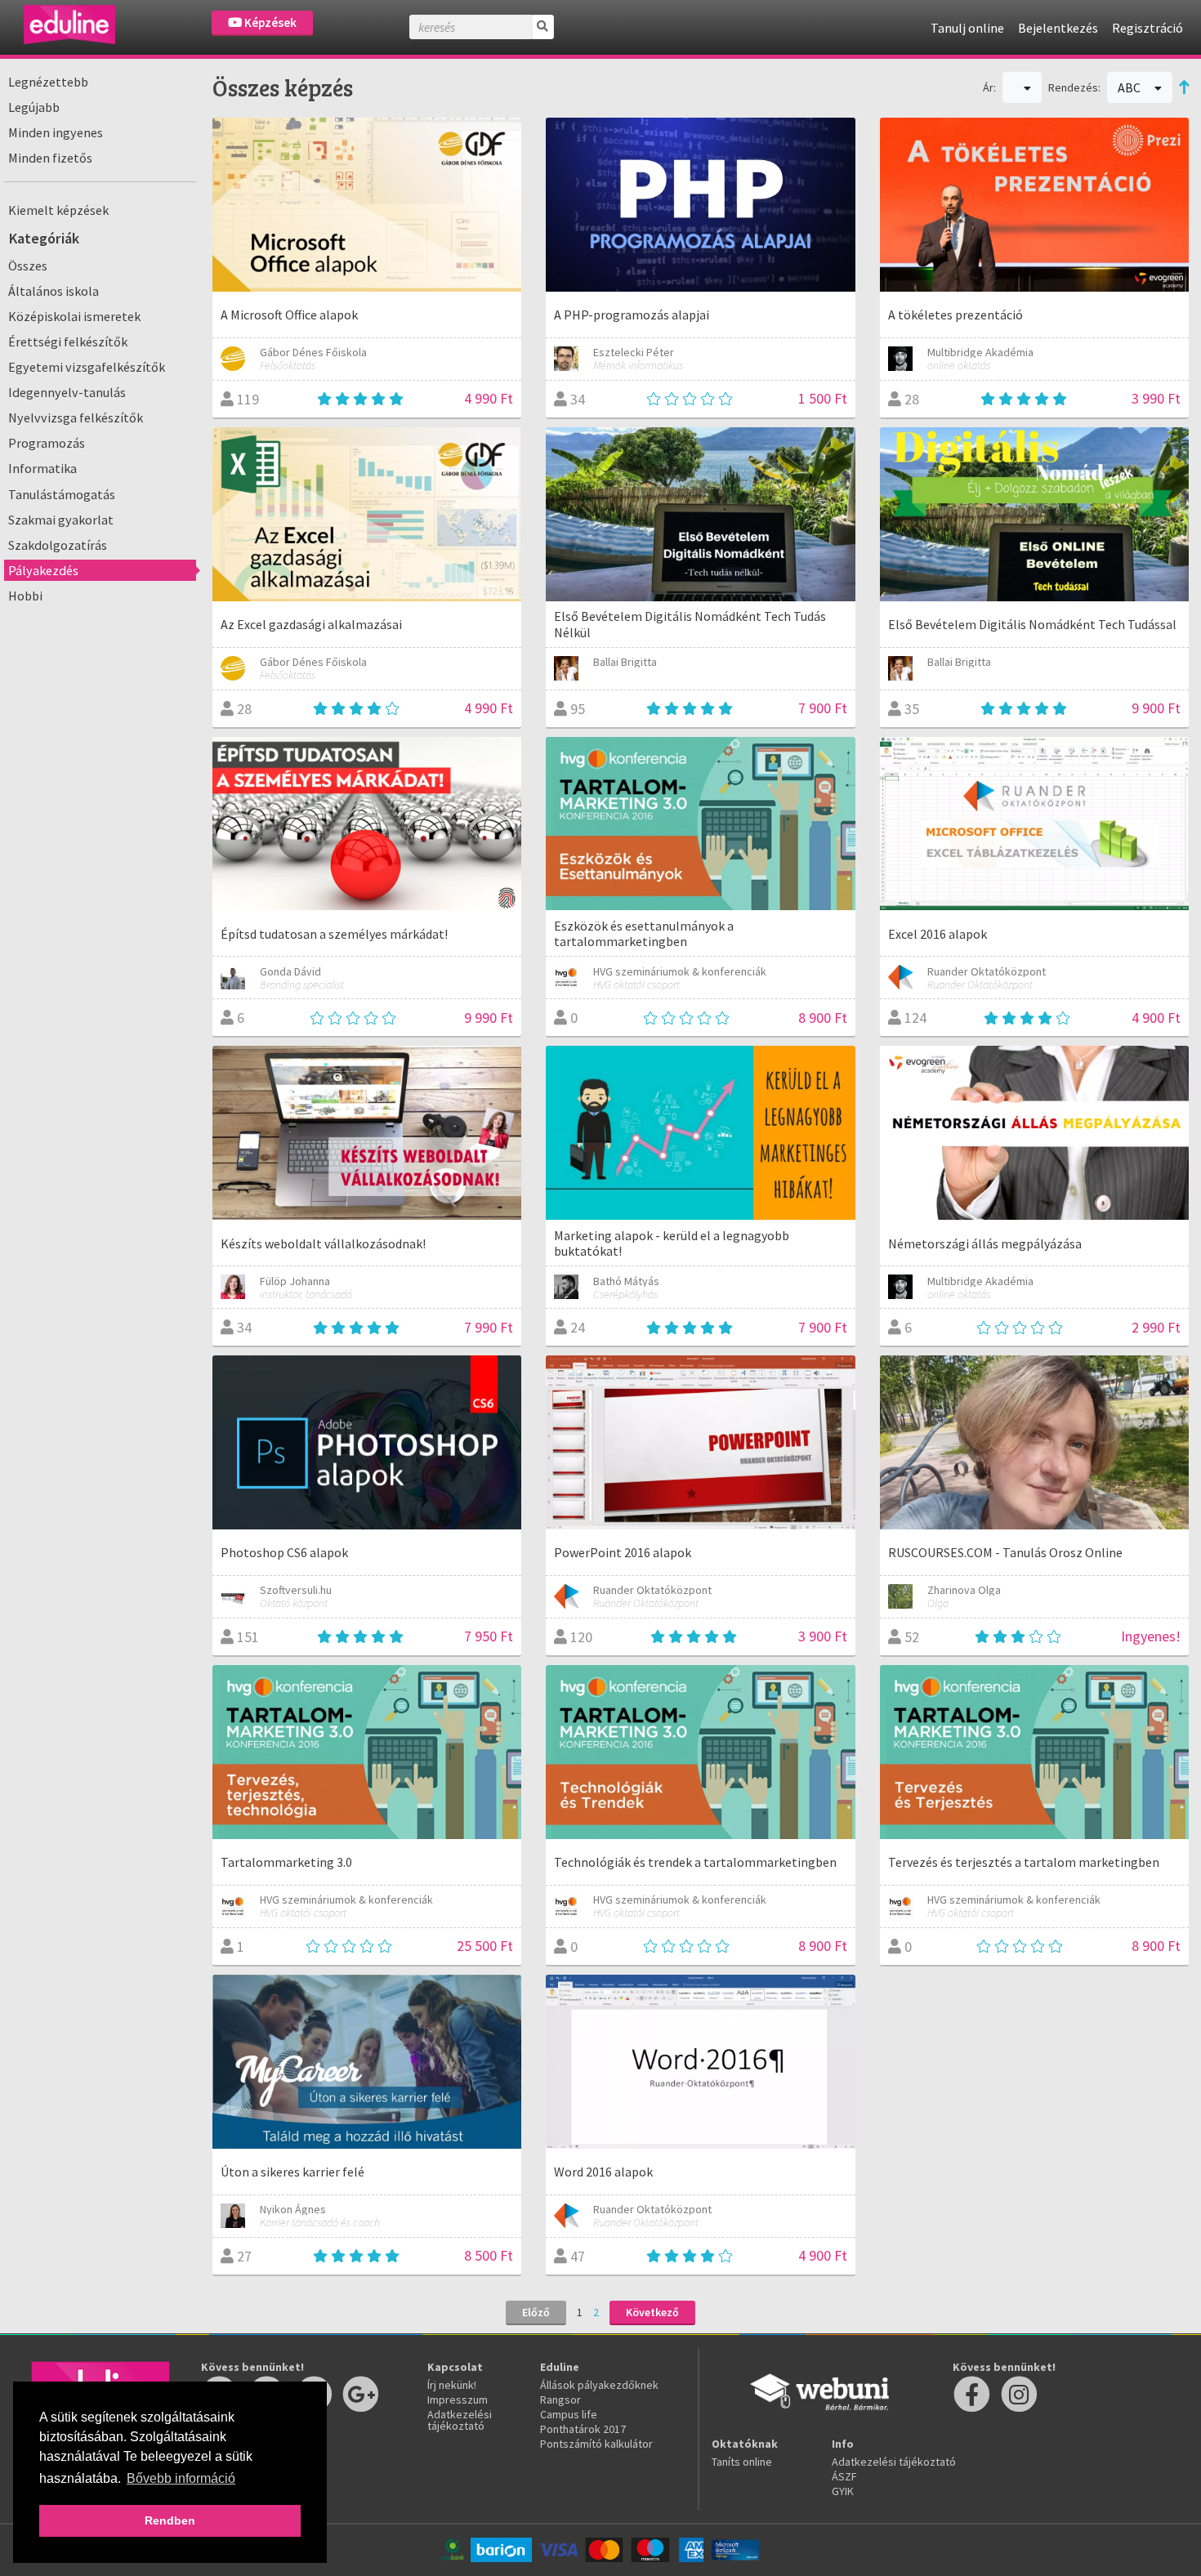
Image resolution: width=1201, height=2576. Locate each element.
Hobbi (25, 596)
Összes (28, 266)
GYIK (843, 2491)
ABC (1130, 87)
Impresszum (458, 2400)
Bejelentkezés (1058, 28)
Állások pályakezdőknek (599, 2385)
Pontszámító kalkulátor (596, 2444)
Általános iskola (54, 291)
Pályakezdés (43, 570)
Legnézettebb (48, 82)
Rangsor (560, 2400)
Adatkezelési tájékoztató (460, 2420)
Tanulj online (967, 28)
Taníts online (742, 2462)
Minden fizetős (50, 158)
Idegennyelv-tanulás (67, 392)
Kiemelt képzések (58, 210)
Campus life (569, 2414)
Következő (652, 2312)
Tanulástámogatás (62, 494)
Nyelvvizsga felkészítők (76, 417)
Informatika (42, 468)
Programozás (47, 443)
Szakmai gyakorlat (61, 520)
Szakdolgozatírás (58, 545)
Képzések (269, 22)
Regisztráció (1147, 28)
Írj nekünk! (452, 2385)
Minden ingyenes (56, 132)
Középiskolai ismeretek (74, 316)
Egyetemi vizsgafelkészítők (87, 367)
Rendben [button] (170, 2520)
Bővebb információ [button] (181, 2478)
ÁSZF (844, 2476)
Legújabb (34, 107)
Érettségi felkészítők (68, 342)
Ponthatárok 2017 (583, 2429)
